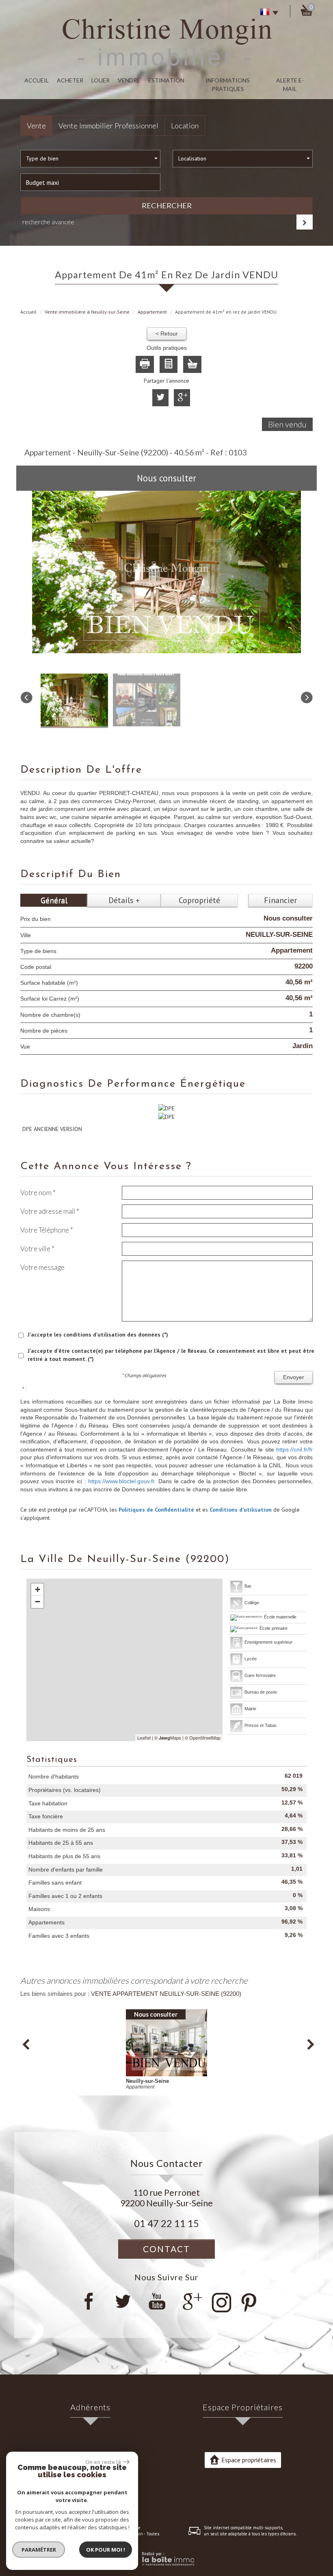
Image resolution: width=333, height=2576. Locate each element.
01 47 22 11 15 (166, 2223)
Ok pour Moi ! (106, 2550)
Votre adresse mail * (50, 1211)
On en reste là (103, 2462)
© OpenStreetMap (203, 1738)
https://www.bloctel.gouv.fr (121, 1481)
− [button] (38, 1602)
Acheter (70, 80)
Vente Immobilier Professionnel (108, 126)
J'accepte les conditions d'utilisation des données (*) (98, 1335)
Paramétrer (39, 2550)
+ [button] (38, 1589)
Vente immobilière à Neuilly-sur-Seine (87, 312)
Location (185, 126)
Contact (166, 2249)
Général (54, 900)
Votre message (42, 1267)
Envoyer (294, 1377)
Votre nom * (38, 1193)
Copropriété (199, 900)
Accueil (37, 80)
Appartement (152, 312)
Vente (36, 126)
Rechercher (167, 206)
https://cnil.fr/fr (294, 1449)
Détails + (124, 900)
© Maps (168, 1738)
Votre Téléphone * (47, 1230)
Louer (101, 80)
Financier (280, 900)
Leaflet (144, 1738)
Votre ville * (37, 1249)
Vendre (129, 80)
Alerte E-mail (290, 84)
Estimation (166, 80)
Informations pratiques (228, 84)
